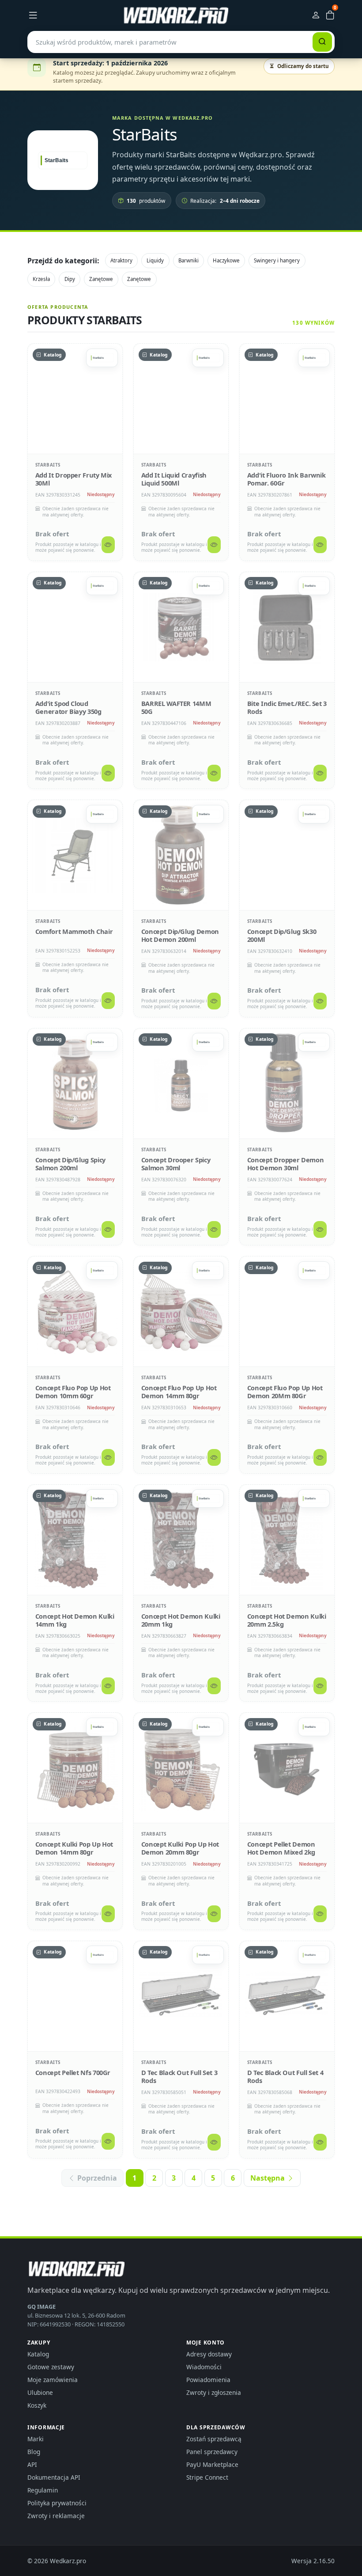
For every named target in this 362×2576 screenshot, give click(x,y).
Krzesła (41, 279)
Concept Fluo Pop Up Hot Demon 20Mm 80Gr (285, 1392)
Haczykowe (226, 260)
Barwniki (189, 260)
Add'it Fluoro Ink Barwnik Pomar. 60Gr (287, 479)
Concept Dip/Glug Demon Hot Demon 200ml (180, 935)
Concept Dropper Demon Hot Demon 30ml (285, 1164)
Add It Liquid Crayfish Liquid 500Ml (174, 479)
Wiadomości (204, 2367)
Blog (34, 2452)
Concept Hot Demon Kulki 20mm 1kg (181, 1620)
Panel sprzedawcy (212, 2452)
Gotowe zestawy (51, 2367)
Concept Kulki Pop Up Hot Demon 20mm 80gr (180, 1848)
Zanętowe (101, 279)
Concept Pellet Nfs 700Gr (73, 2072)
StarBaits (48, 465)
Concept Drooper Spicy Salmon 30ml (176, 1164)
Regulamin (43, 2490)
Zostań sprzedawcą (214, 2439)
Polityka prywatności (57, 2503)
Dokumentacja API (54, 2477)
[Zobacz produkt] (108, 545)
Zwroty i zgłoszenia (214, 2392)
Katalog (38, 2354)
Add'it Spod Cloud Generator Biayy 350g (68, 707)
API (32, 2464)
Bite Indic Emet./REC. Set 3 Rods (287, 707)
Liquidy (155, 260)
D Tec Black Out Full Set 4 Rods (285, 2076)
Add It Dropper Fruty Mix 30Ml (74, 479)
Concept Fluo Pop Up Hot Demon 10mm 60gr (73, 1392)
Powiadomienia (208, 2380)
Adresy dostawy (209, 2354)
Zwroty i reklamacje (56, 2516)
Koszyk (37, 2405)
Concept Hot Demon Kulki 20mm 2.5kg (287, 1620)
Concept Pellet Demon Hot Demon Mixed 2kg (281, 1848)
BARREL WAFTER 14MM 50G (176, 707)
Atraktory (121, 260)
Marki (36, 2439)
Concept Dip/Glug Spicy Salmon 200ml (70, 1164)
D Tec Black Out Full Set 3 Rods (179, 2076)
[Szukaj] (322, 42)
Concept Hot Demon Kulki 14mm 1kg (75, 1620)
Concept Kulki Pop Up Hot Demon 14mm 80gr (74, 1848)
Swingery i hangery (277, 260)
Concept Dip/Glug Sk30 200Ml (282, 935)
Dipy (70, 279)
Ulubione (40, 2392)
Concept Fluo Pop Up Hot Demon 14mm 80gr (179, 1392)
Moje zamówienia (53, 2380)
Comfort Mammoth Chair (74, 931)
